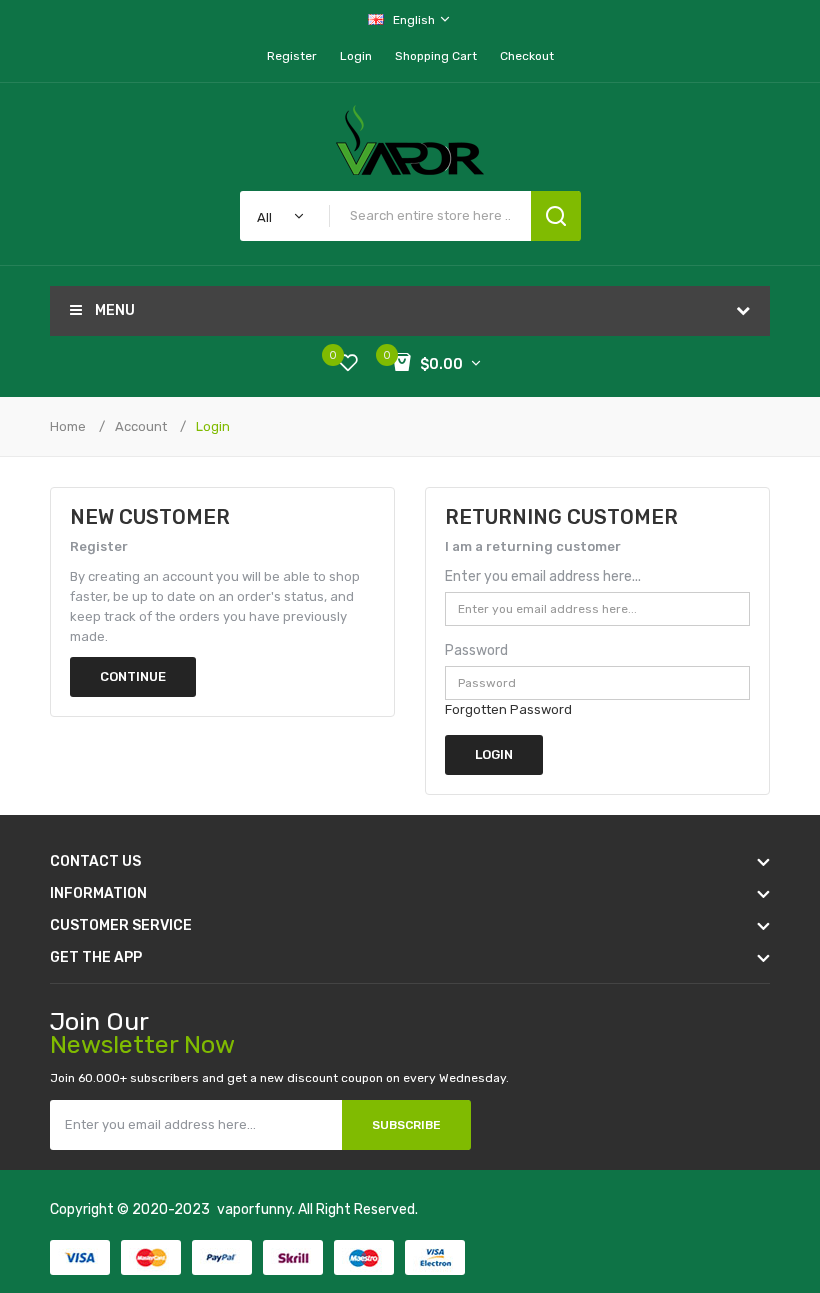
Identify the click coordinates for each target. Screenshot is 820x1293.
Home (68, 426)
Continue (133, 676)
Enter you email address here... (543, 576)
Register (292, 56)
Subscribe (406, 1125)
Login (356, 56)
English (415, 20)
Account (141, 426)
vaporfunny (254, 1209)
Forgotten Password (508, 709)
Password (476, 650)
